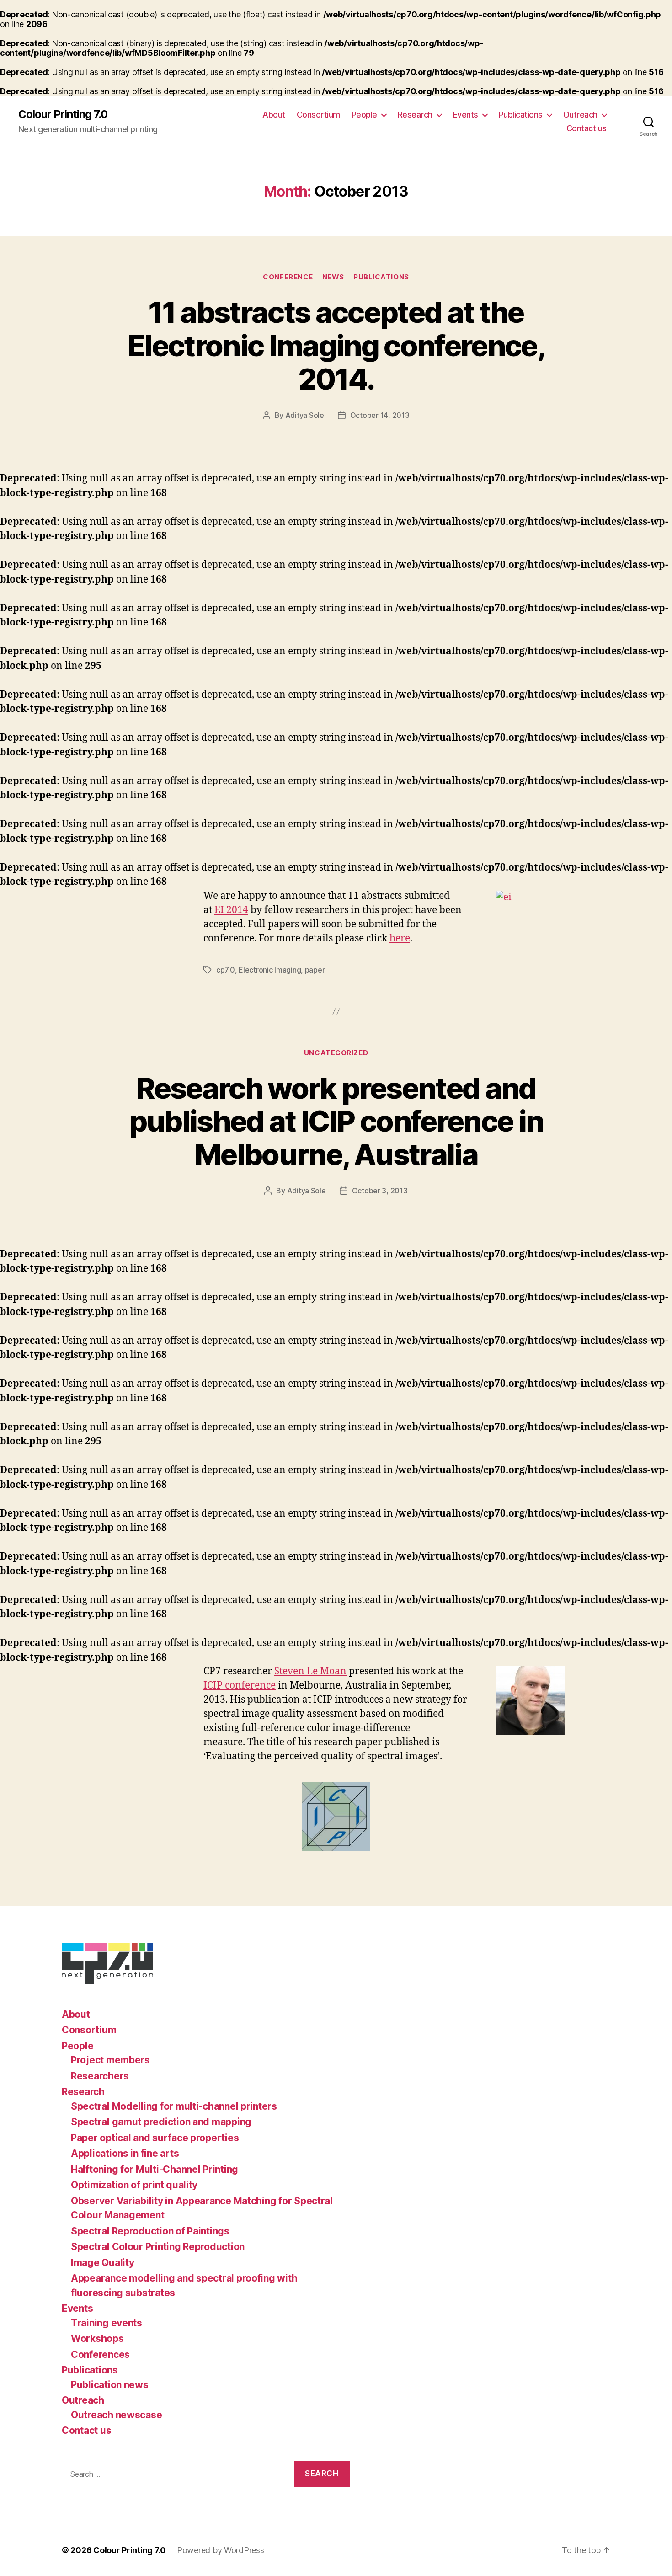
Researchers (100, 2076)
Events (466, 115)
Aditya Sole (305, 415)
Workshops (97, 2338)
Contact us (587, 128)
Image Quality (103, 2263)
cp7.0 (226, 970)
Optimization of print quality (134, 2185)
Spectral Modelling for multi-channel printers (174, 2106)
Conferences (100, 2354)
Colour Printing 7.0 (63, 114)
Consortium (318, 115)
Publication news (110, 2385)
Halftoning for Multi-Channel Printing (155, 2169)
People (364, 115)
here (400, 938)
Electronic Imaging (270, 970)
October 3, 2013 (380, 1191)
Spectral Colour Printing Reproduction (158, 2247)
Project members (110, 2060)
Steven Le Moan (310, 1671)
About (274, 115)
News (333, 277)
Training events (107, 2323)
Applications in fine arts (125, 2153)
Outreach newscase (116, 2415)
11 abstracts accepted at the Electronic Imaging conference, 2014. (336, 345)
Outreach (580, 115)
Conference (288, 277)
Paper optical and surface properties (155, 2138)
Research (415, 115)
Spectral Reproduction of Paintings (150, 2231)
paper (315, 970)
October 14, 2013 (380, 415)
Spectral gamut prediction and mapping (161, 2122)
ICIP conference (240, 1686)
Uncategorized (336, 1053)
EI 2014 (231, 910)
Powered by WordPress (221, 2550)
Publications (521, 115)
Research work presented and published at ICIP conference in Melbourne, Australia (336, 1121)
